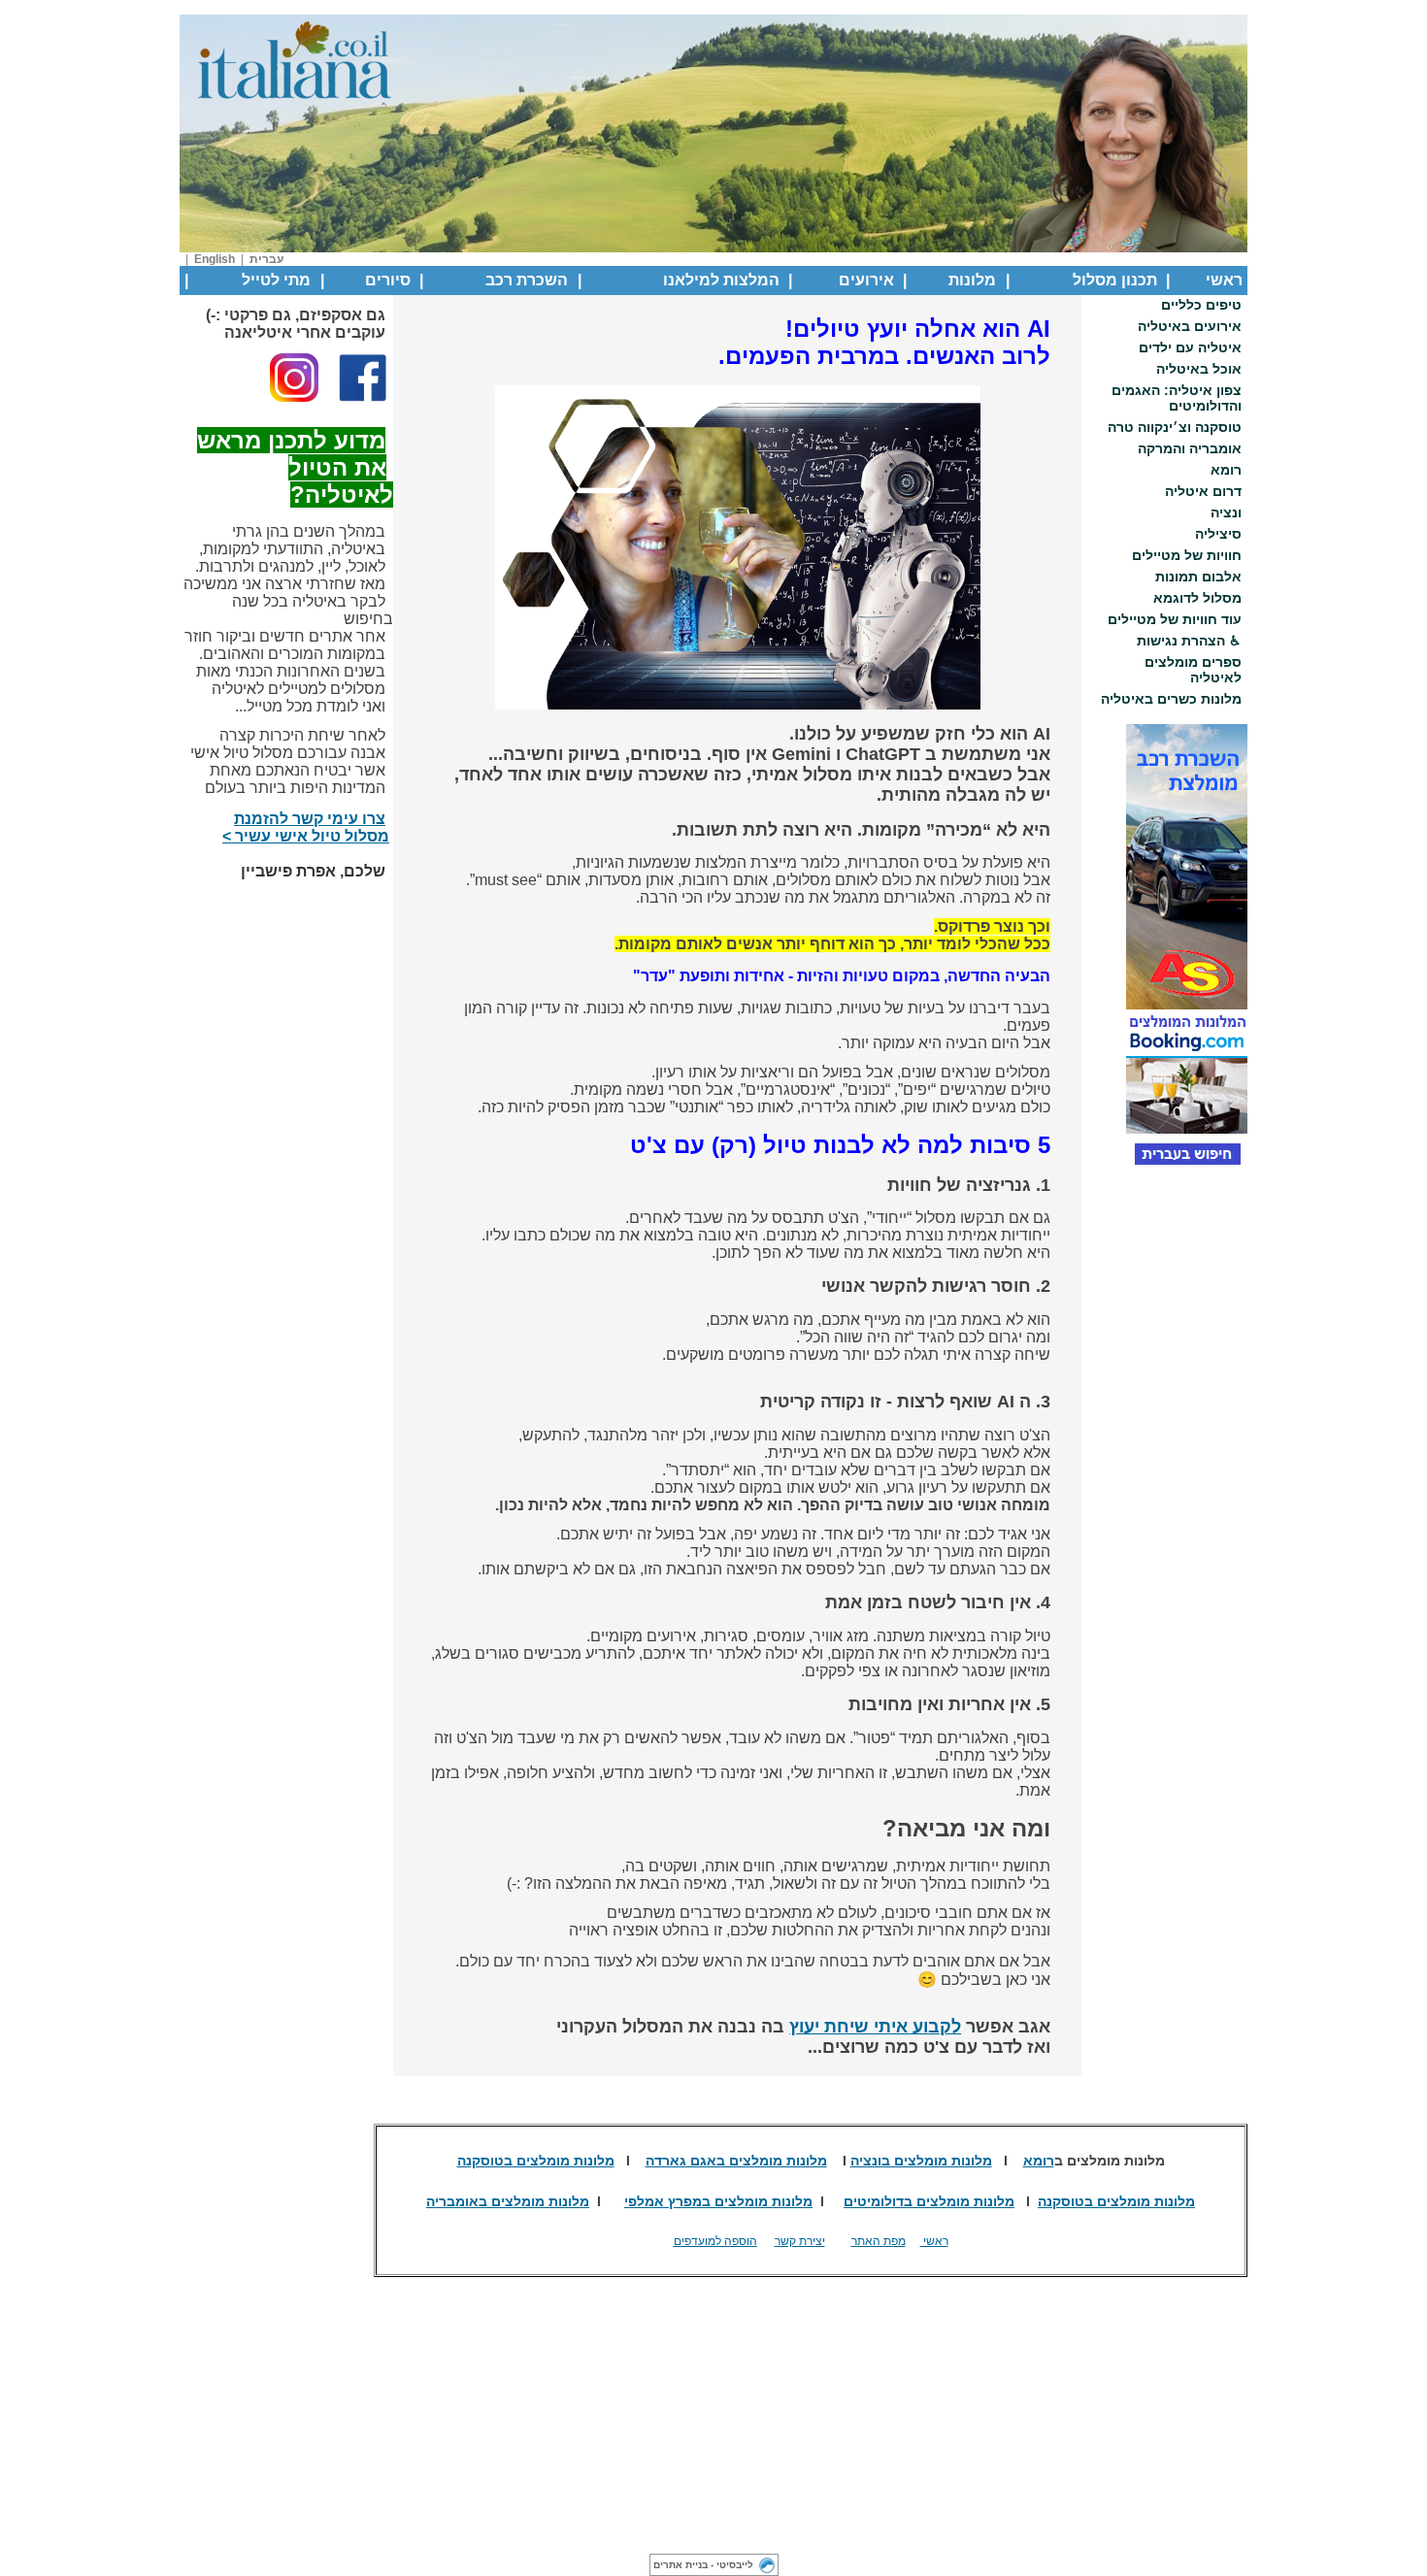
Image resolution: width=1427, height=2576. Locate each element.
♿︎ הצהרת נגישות (1189, 641)
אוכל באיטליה (1199, 369)
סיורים (388, 280)
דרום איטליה (1203, 491)
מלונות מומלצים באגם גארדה (736, 2161)
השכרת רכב (527, 280)
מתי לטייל (276, 280)
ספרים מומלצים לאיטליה (1193, 670)
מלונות (972, 280)
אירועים (866, 280)
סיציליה (1218, 534)
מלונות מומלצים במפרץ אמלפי (718, 2201)
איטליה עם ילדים (1190, 347)
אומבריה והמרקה (1190, 448)
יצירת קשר (800, 2241)
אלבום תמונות (1198, 577)
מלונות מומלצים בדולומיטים (929, 2201)
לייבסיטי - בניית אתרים (703, 2565)
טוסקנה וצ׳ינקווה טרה (1175, 427)
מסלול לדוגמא (1197, 598)
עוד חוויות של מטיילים (1175, 619)
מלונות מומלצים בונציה (921, 2161)
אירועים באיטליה (1190, 326)
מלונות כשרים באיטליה (1171, 699)
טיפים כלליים (1201, 305)
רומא (1226, 470)
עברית (266, 259)
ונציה (1226, 512)
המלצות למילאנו (721, 280)
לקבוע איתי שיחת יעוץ (875, 2027)
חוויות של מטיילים (1187, 555)
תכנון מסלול (1115, 280)
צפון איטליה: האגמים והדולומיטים (1177, 398)
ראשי (1224, 280)
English (215, 259)
